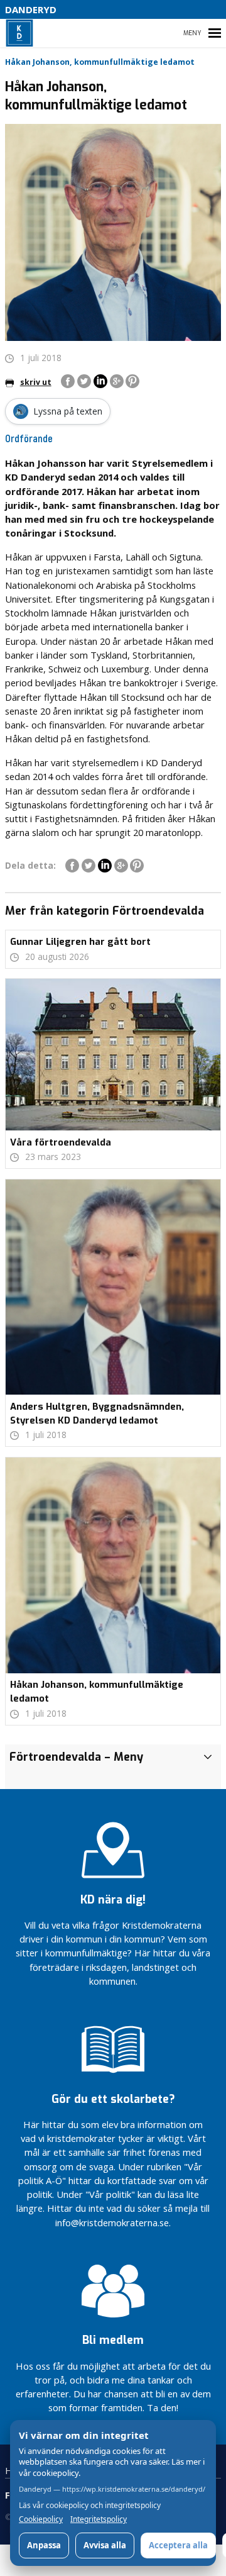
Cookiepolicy (41, 2519)
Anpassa (44, 2545)
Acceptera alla (178, 2545)
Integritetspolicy (99, 2519)
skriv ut (36, 382)
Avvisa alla (105, 2545)
